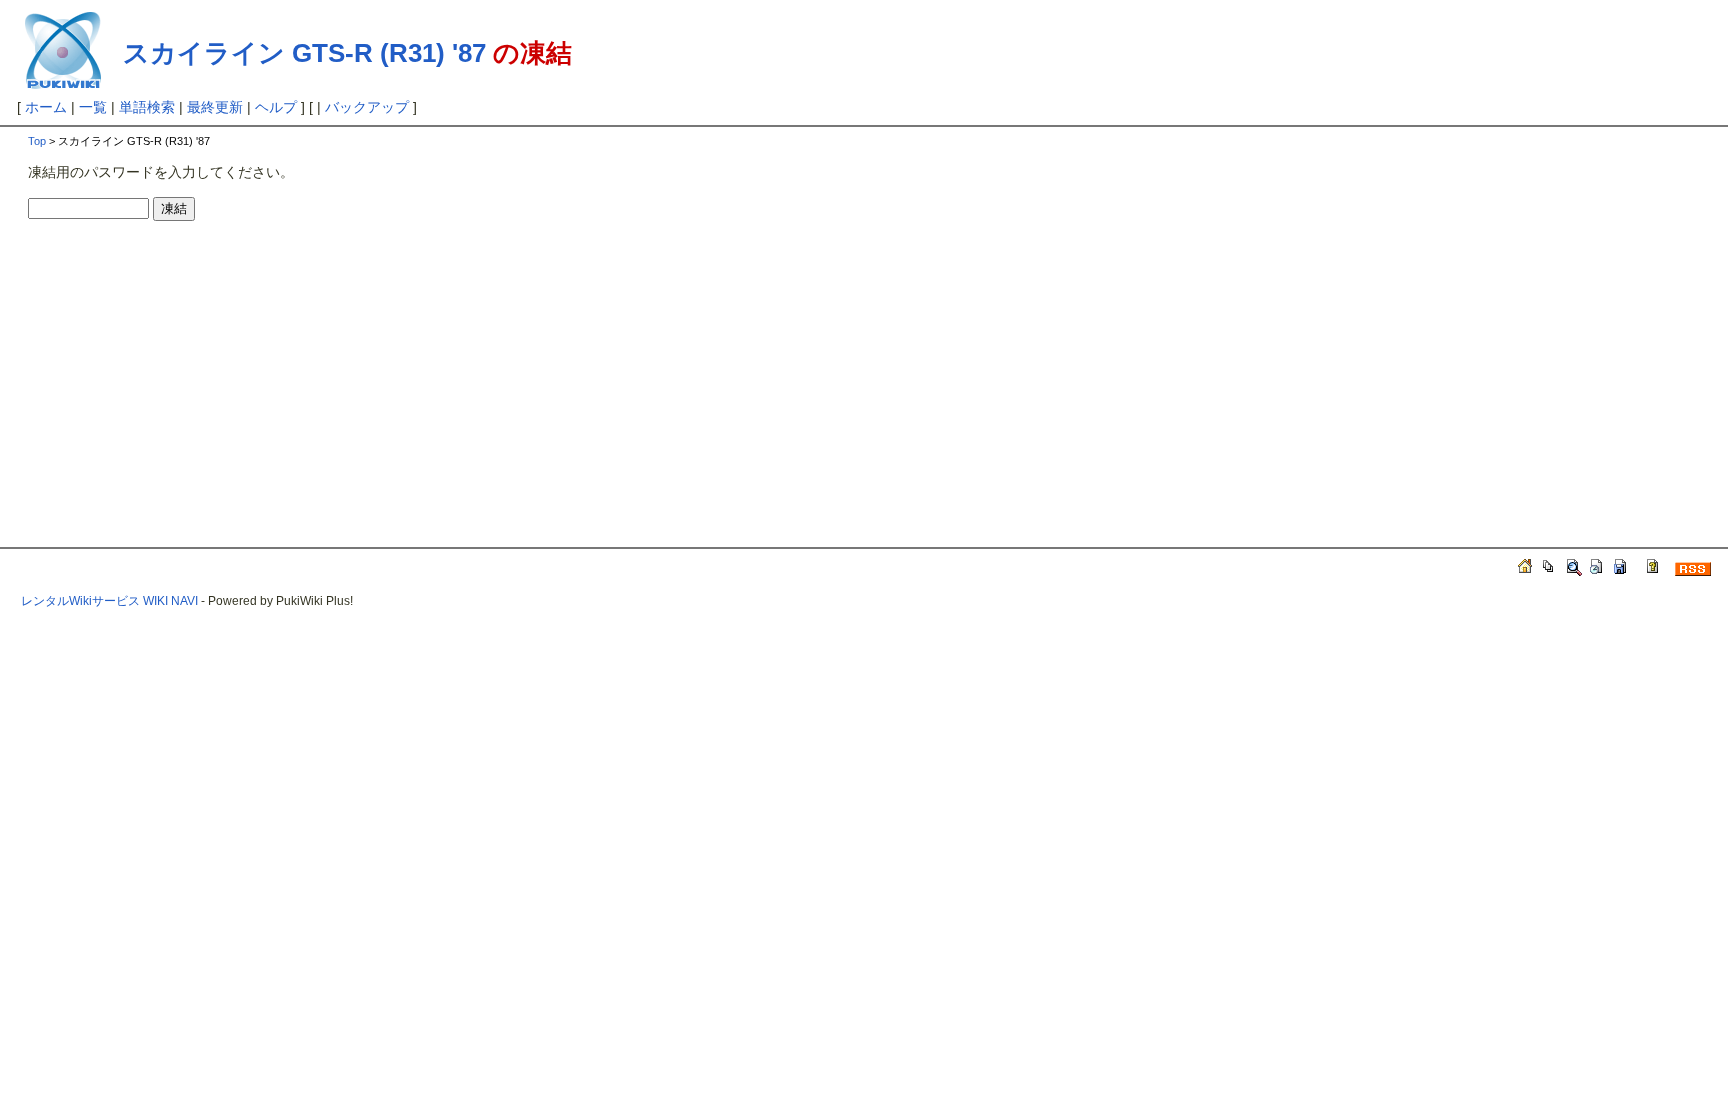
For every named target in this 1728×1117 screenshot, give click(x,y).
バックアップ (367, 107)
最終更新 (215, 107)
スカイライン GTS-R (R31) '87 (304, 53)
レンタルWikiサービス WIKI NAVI (109, 601)
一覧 (93, 107)
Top (37, 141)
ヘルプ (276, 107)
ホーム (46, 107)
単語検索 (147, 107)
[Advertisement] (196, 366)
